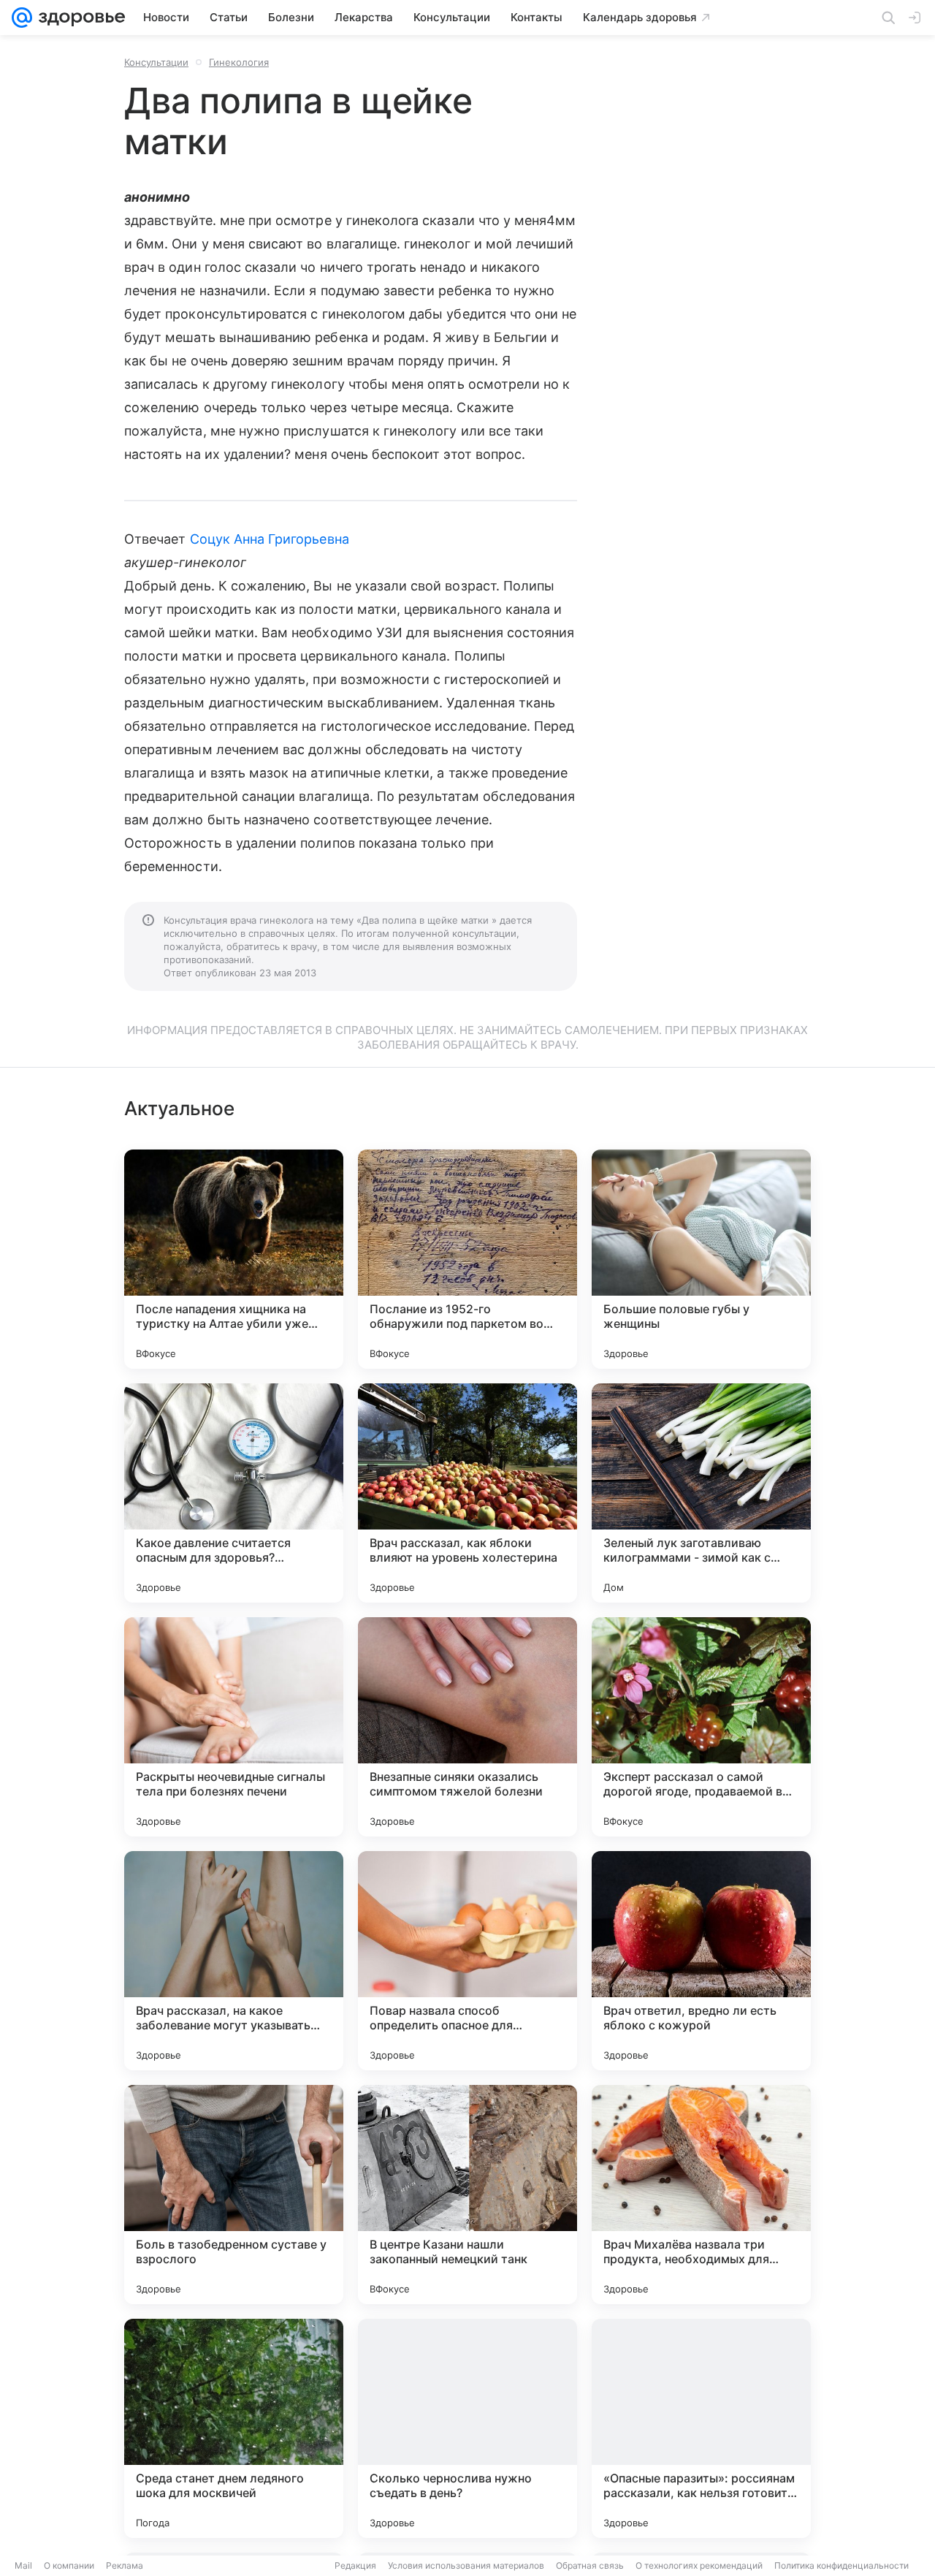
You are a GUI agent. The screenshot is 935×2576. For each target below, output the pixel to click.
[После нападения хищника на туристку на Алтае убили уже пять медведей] (234, 1259)
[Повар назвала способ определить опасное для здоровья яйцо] (467, 1961)
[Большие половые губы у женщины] (701, 1259)
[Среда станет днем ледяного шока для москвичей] (234, 2428)
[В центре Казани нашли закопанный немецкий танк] (467, 2195)
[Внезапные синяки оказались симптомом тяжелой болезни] (467, 1727)
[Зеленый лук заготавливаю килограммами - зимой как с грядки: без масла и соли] (701, 1493)
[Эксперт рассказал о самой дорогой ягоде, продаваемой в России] (701, 1727)
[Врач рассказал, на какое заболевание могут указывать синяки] (234, 1961)
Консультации (156, 62)
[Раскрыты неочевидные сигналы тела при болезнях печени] (234, 1727)
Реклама (125, 2565)
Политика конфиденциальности (841, 2565)
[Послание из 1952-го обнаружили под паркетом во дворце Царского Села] (467, 1259)
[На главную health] (79, 18)
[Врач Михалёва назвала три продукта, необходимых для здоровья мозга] (701, 2195)
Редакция (355, 2565)
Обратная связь (590, 2565)
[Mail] (22, 18)
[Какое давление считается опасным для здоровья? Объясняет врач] (234, 1493)
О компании (69, 2565)
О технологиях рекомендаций (699, 2565)
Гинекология (239, 62)
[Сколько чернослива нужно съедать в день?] (467, 2428)
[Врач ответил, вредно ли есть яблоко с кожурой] (701, 1961)
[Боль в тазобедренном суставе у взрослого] (234, 2195)
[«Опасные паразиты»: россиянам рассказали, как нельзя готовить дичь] (701, 2428)
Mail (23, 2565)
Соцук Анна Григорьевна (270, 539)
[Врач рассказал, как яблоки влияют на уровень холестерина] (467, 1493)
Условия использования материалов (466, 2565)
